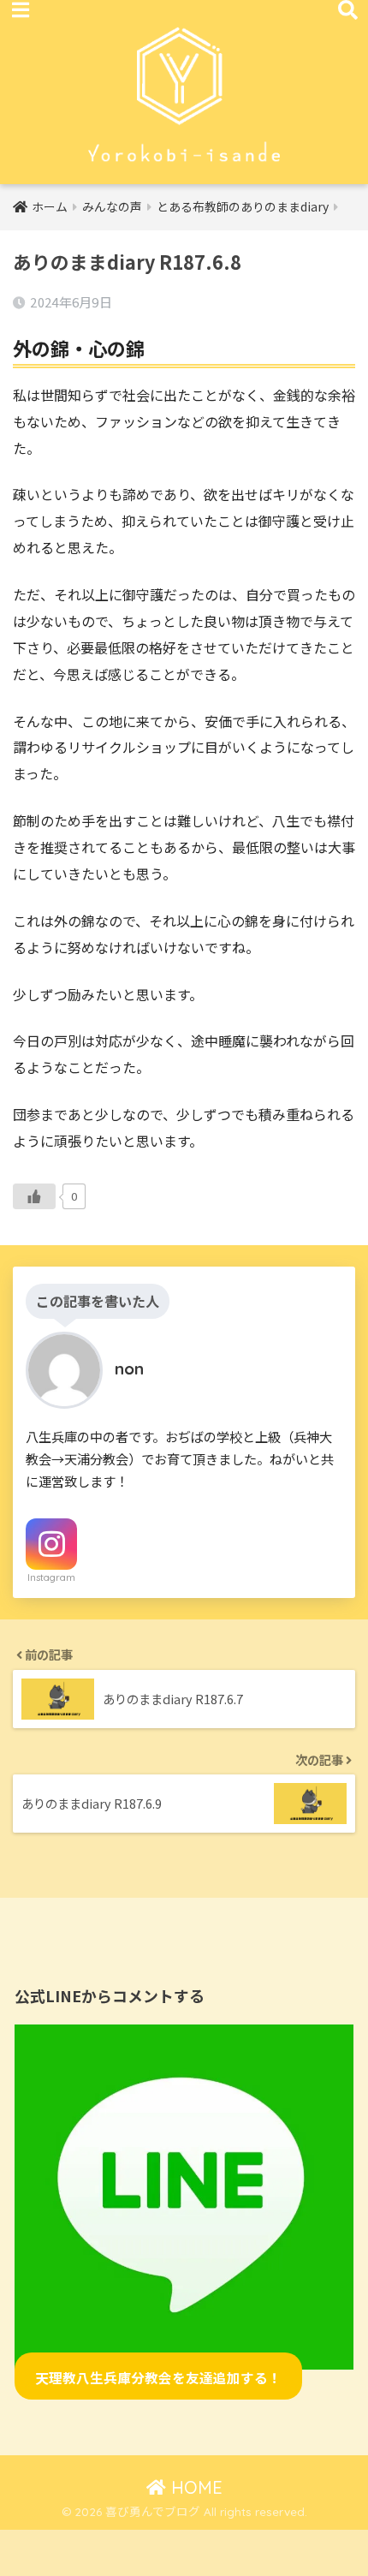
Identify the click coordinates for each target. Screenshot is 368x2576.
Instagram (51, 1577)
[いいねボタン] (34, 1196)
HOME (194, 2487)
